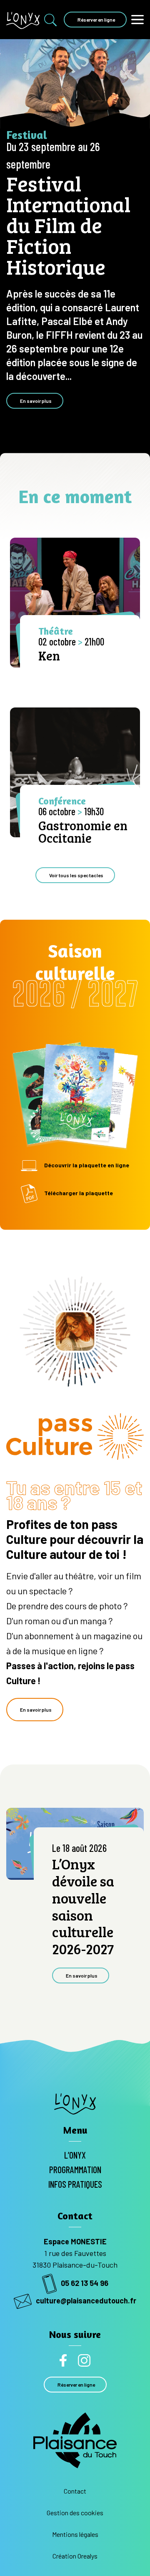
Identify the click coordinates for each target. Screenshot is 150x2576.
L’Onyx (75, 2155)
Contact (75, 2491)
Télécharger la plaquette (79, 1193)
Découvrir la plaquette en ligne (87, 1165)
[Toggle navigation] (137, 19)
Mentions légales (75, 2534)
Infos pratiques (75, 2184)
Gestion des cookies (75, 2513)
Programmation (75, 2169)
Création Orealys (75, 2556)
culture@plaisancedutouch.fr (86, 2301)
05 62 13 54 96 (85, 2283)
